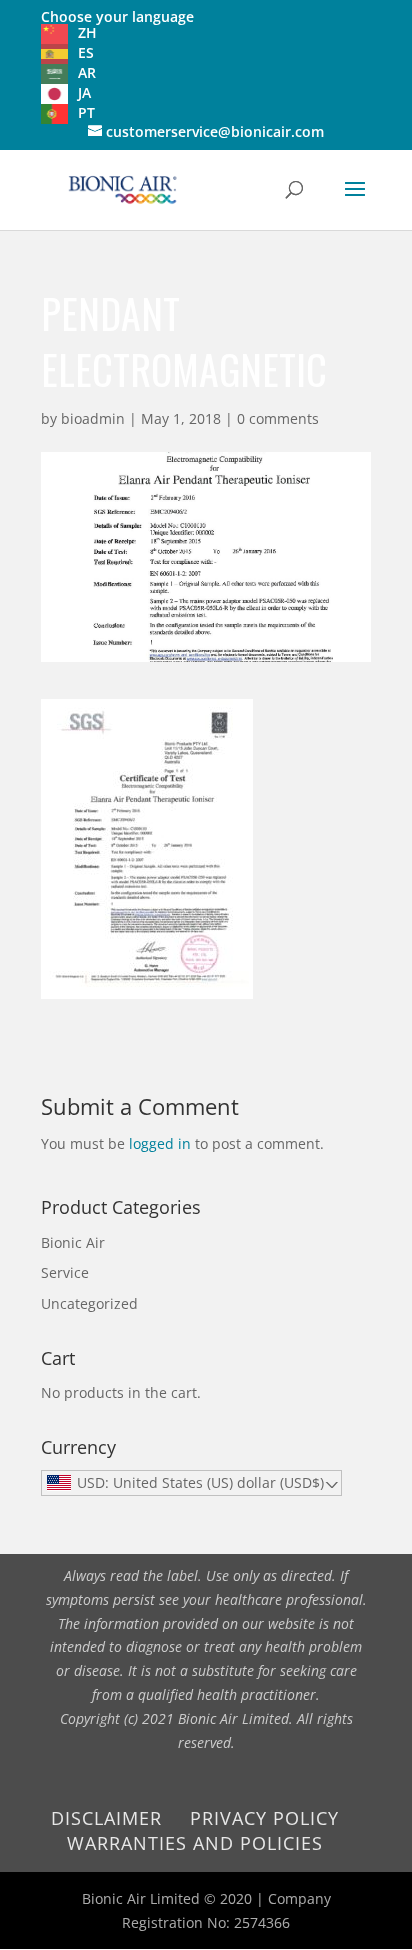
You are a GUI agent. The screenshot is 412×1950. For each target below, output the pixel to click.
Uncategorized (89, 1303)
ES (86, 52)
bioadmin (93, 418)
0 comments (278, 418)
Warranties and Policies (195, 1843)
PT (86, 112)
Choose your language (117, 16)
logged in (160, 1143)
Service (65, 1272)
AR (87, 72)
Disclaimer (106, 1818)
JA (84, 92)
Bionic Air (73, 1242)
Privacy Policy (264, 1818)
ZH (87, 32)
